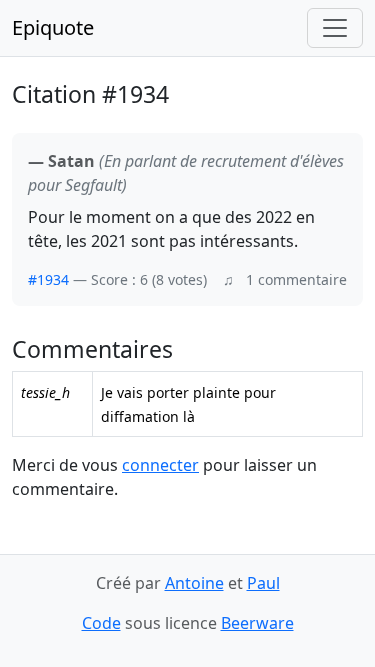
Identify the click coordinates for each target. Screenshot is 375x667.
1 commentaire (296, 279)
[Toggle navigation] (335, 28)
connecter (160, 465)
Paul (263, 583)
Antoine (194, 583)
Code (101, 623)
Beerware (257, 623)
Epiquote (53, 27)
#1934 (48, 279)
